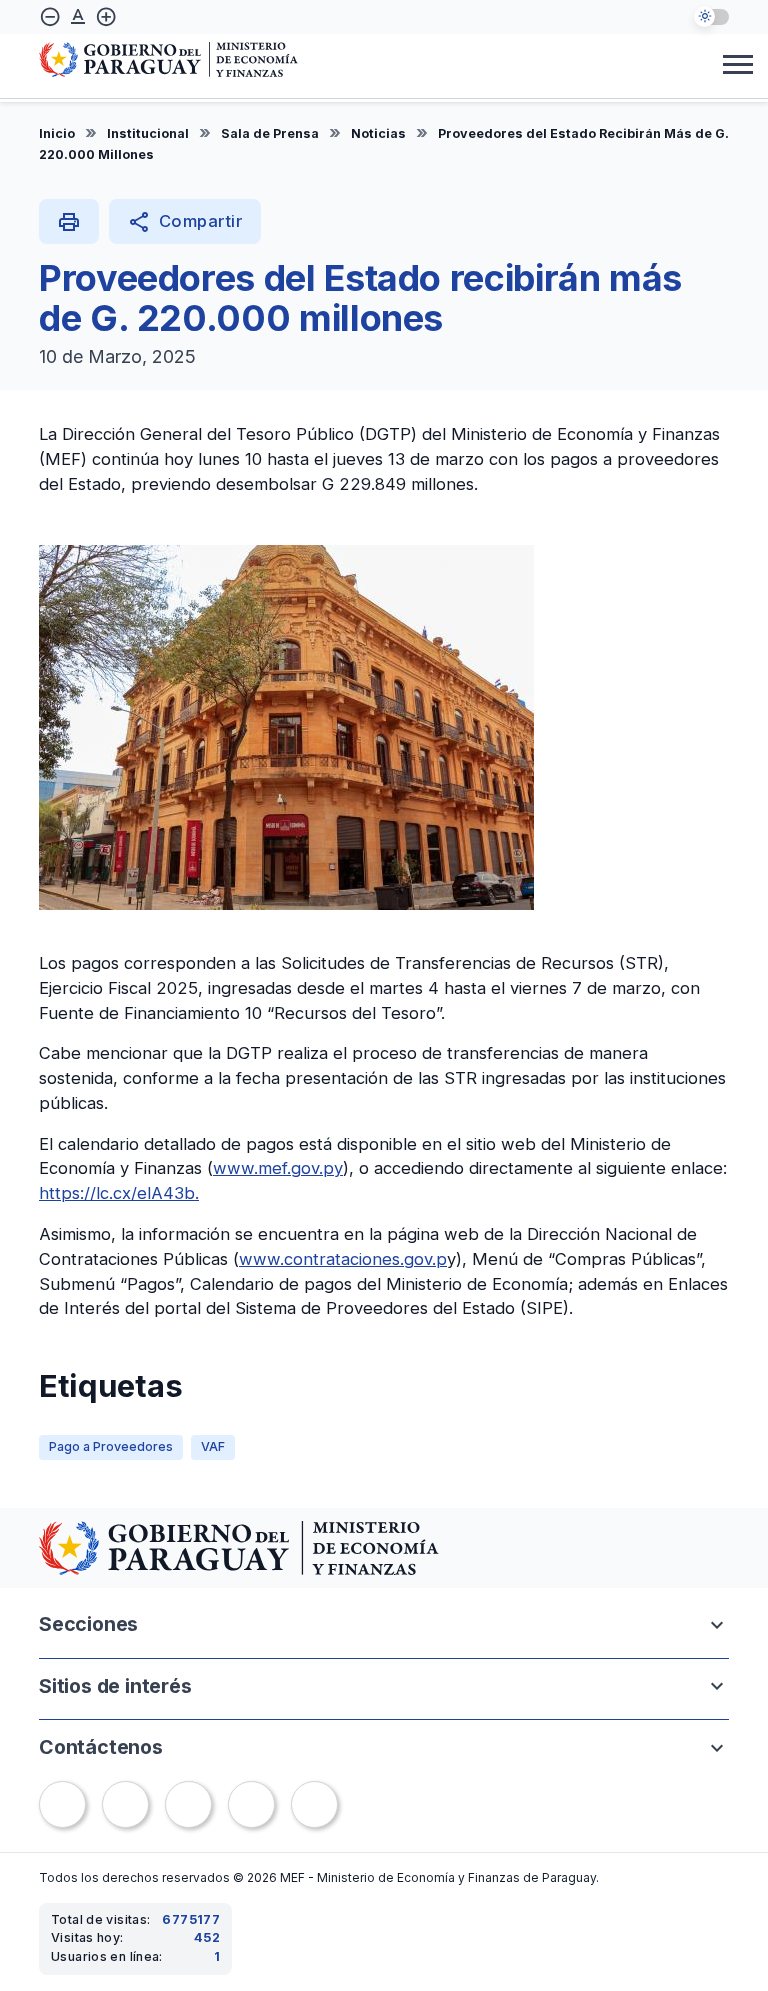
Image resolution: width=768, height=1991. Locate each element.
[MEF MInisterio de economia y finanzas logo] (168, 61)
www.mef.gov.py (278, 1168)
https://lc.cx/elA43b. (119, 1193)
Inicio (57, 133)
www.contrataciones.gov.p (343, 1259)
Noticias (378, 133)
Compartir (185, 222)
